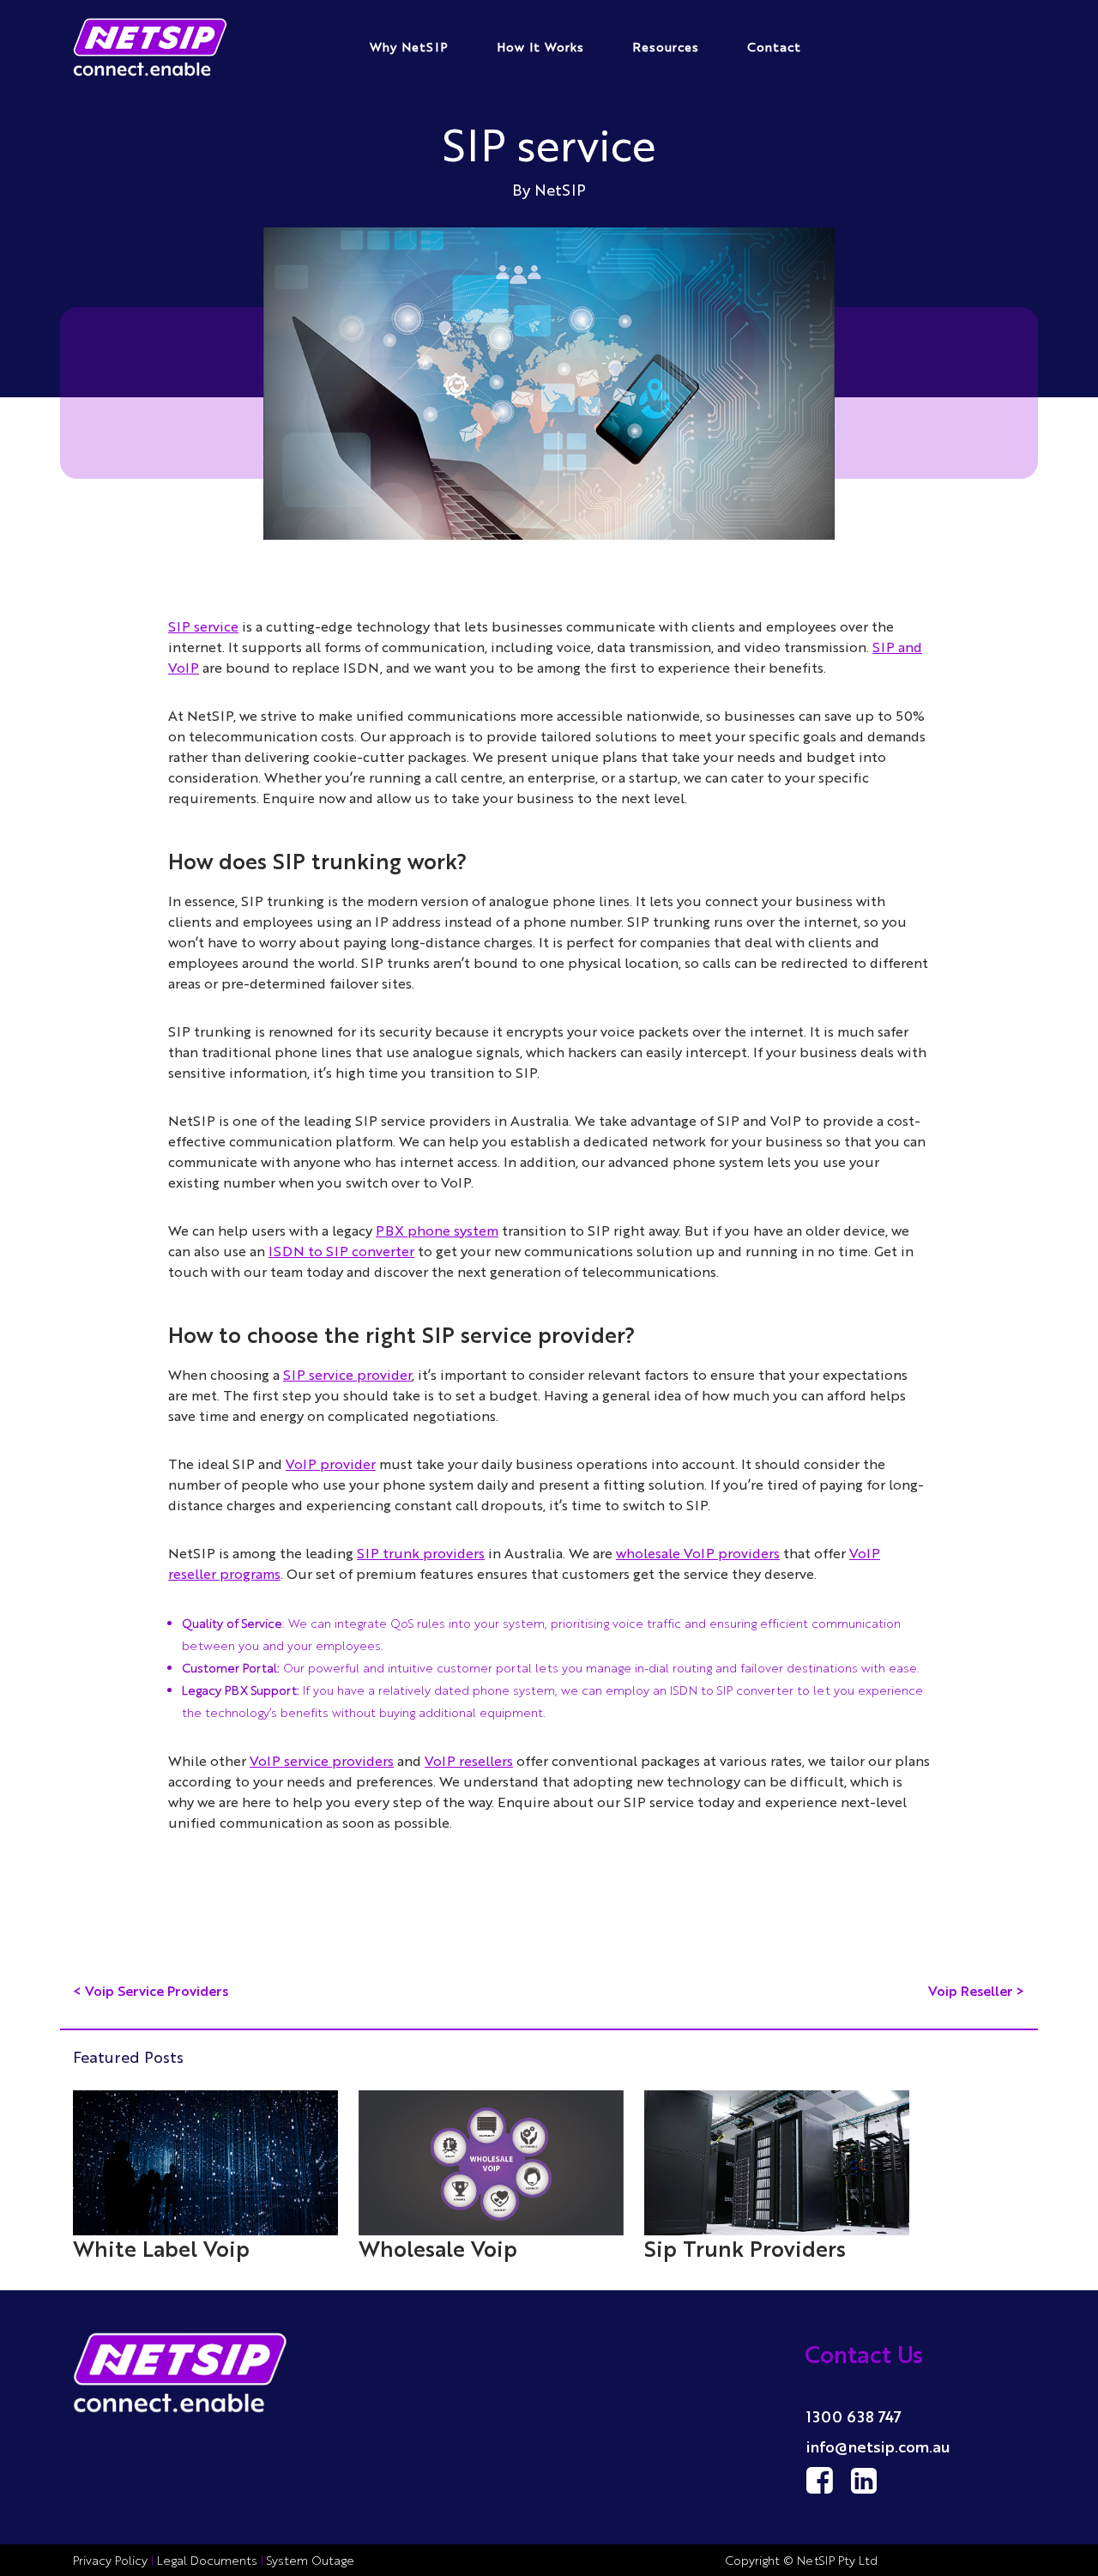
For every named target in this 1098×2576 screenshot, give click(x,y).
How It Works (540, 46)
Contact (774, 46)
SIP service (203, 626)
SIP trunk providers (421, 1553)
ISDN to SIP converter (341, 1251)
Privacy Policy (112, 2560)
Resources (666, 46)
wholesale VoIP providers (698, 1553)
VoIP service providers (322, 1760)
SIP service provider (347, 1374)
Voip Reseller (971, 1990)
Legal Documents (207, 2560)
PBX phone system (437, 1230)
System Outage (311, 2560)
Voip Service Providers (157, 1990)
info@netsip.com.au (878, 2446)
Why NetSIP (409, 46)
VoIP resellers (469, 1760)
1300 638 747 (854, 2416)
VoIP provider (331, 1463)
